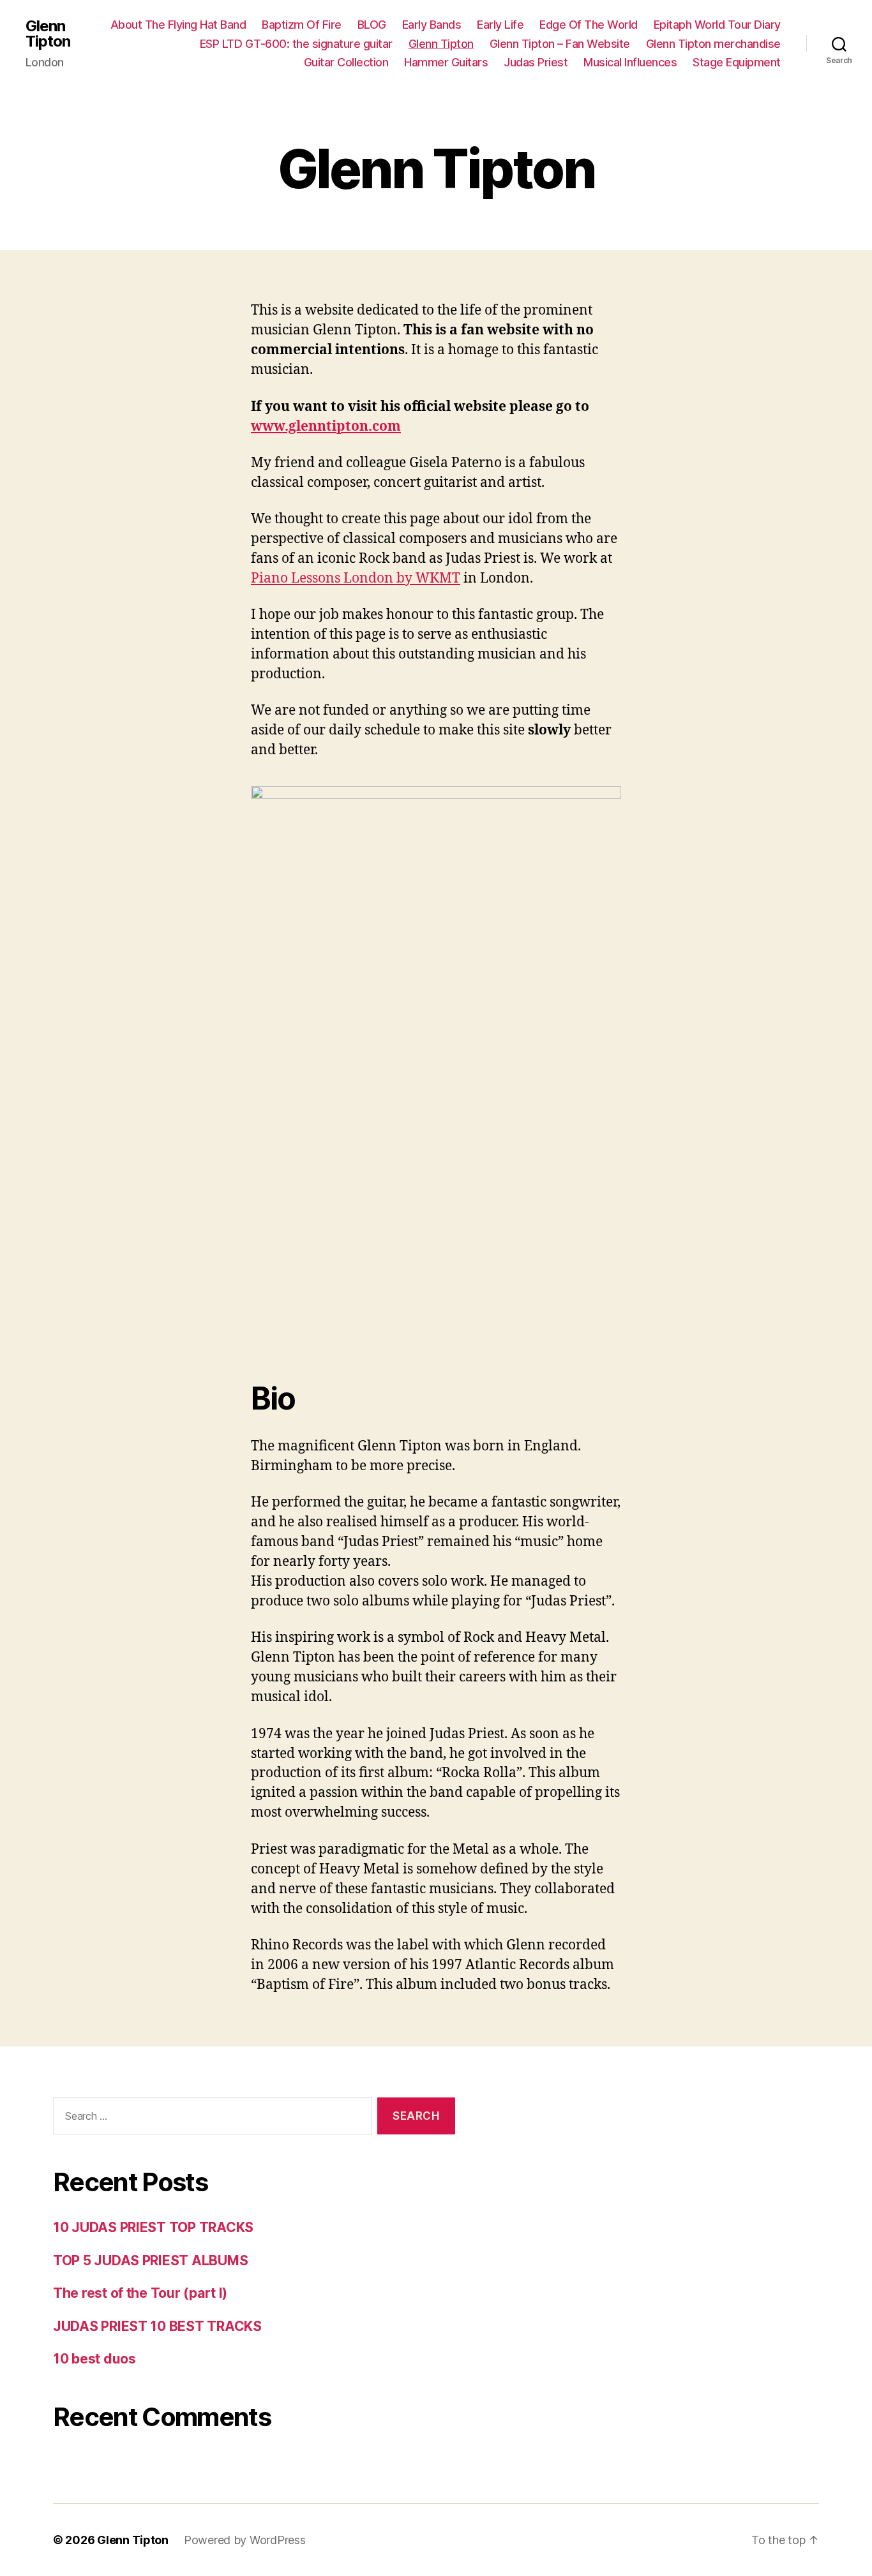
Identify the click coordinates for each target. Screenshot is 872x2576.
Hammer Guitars (446, 62)
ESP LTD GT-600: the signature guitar (296, 44)
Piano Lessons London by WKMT (356, 578)
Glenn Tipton (48, 34)
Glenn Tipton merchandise (713, 44)
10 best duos (94, 2359)
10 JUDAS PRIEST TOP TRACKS (153, 2227)
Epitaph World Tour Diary (717, 25)
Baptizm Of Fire (302, 25)
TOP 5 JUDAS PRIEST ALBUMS (150, 2260)
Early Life (500, 25)
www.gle (280, 427)
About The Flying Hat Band (178, 25)
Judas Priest (536, 62)
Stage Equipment (737, 62)
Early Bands (432, 25)
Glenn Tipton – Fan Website (560, 44)
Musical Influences (630, 62)
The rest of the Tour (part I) (140, 2293)
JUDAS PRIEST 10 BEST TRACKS (157, 2326)
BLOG (372, 25)
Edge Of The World (589, 25)
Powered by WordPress (245, 2540)
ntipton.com (359, 427)
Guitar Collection (346, 62)
